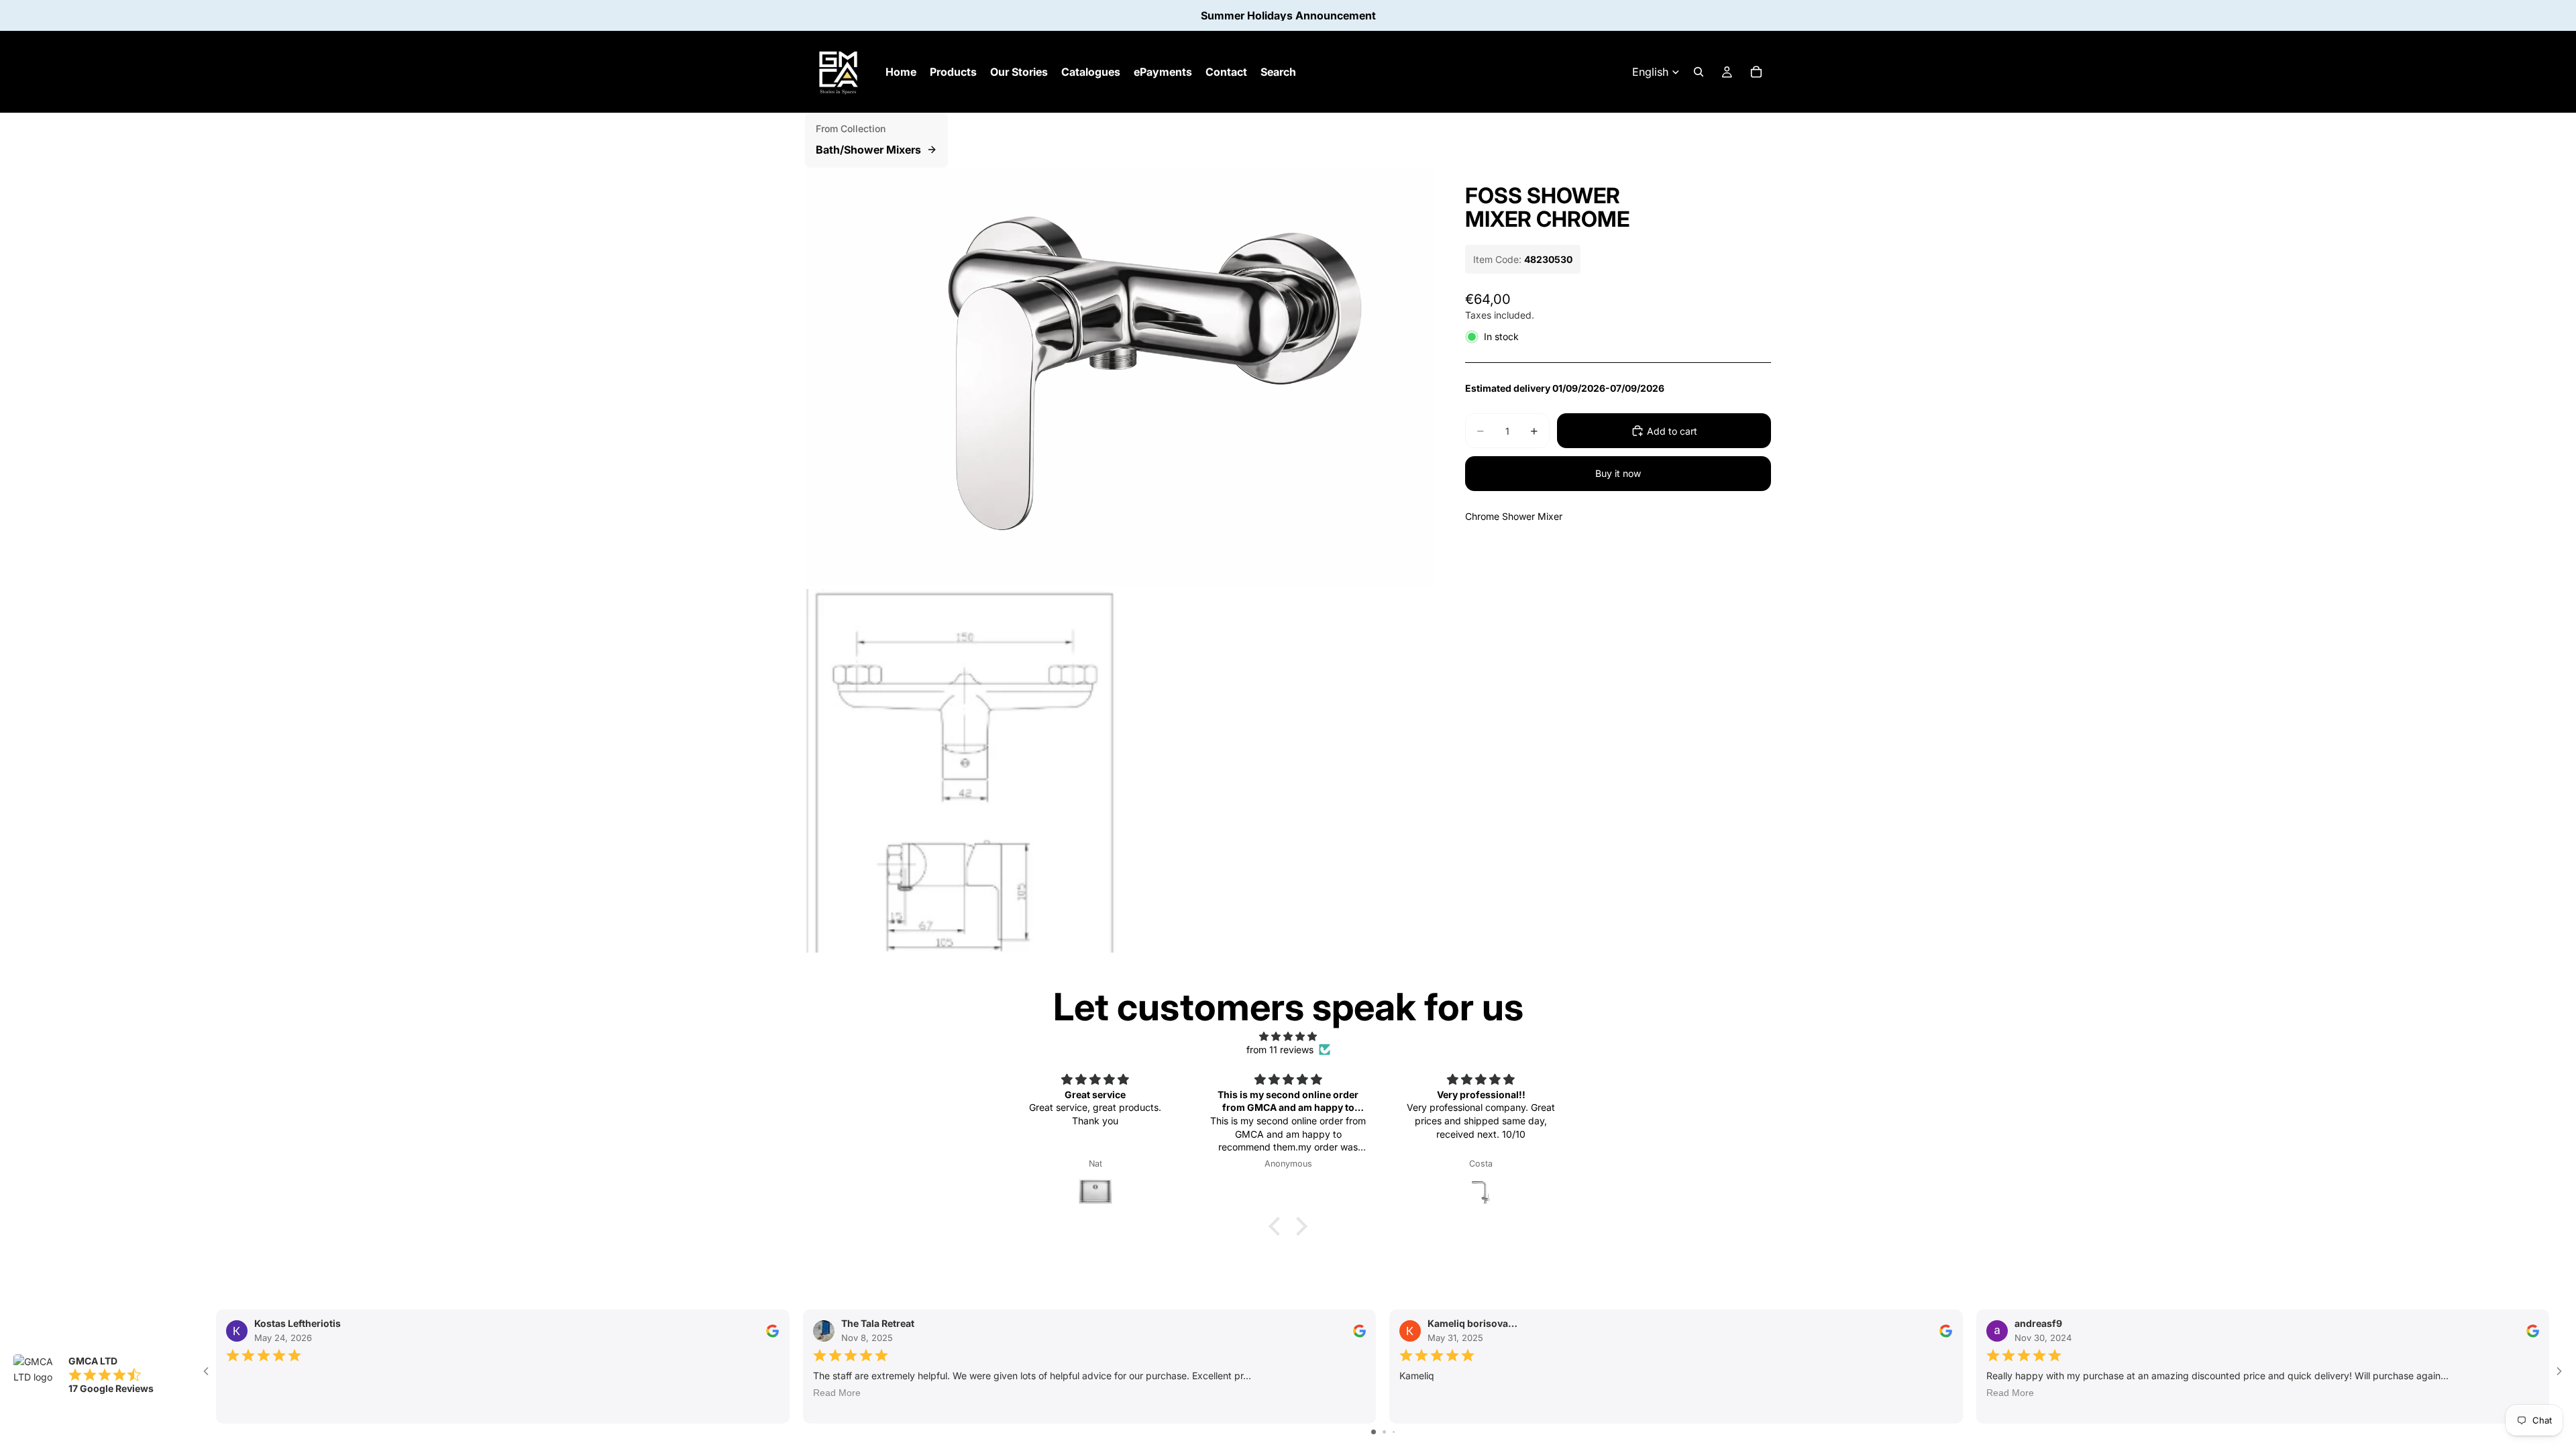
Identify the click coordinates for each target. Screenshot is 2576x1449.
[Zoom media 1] (1119, 377)
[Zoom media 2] (961, 771)
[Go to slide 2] (1384, 1432)
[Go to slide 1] (1374, 1432)
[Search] (1699, 72)
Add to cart (1672, 431)
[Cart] (1756, 72)
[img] (1288, 1036)
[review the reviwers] (772, 1331)
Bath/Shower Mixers (868, 150)
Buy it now (1618, 473)
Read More (837, 1393)
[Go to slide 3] (1394, 1432)
